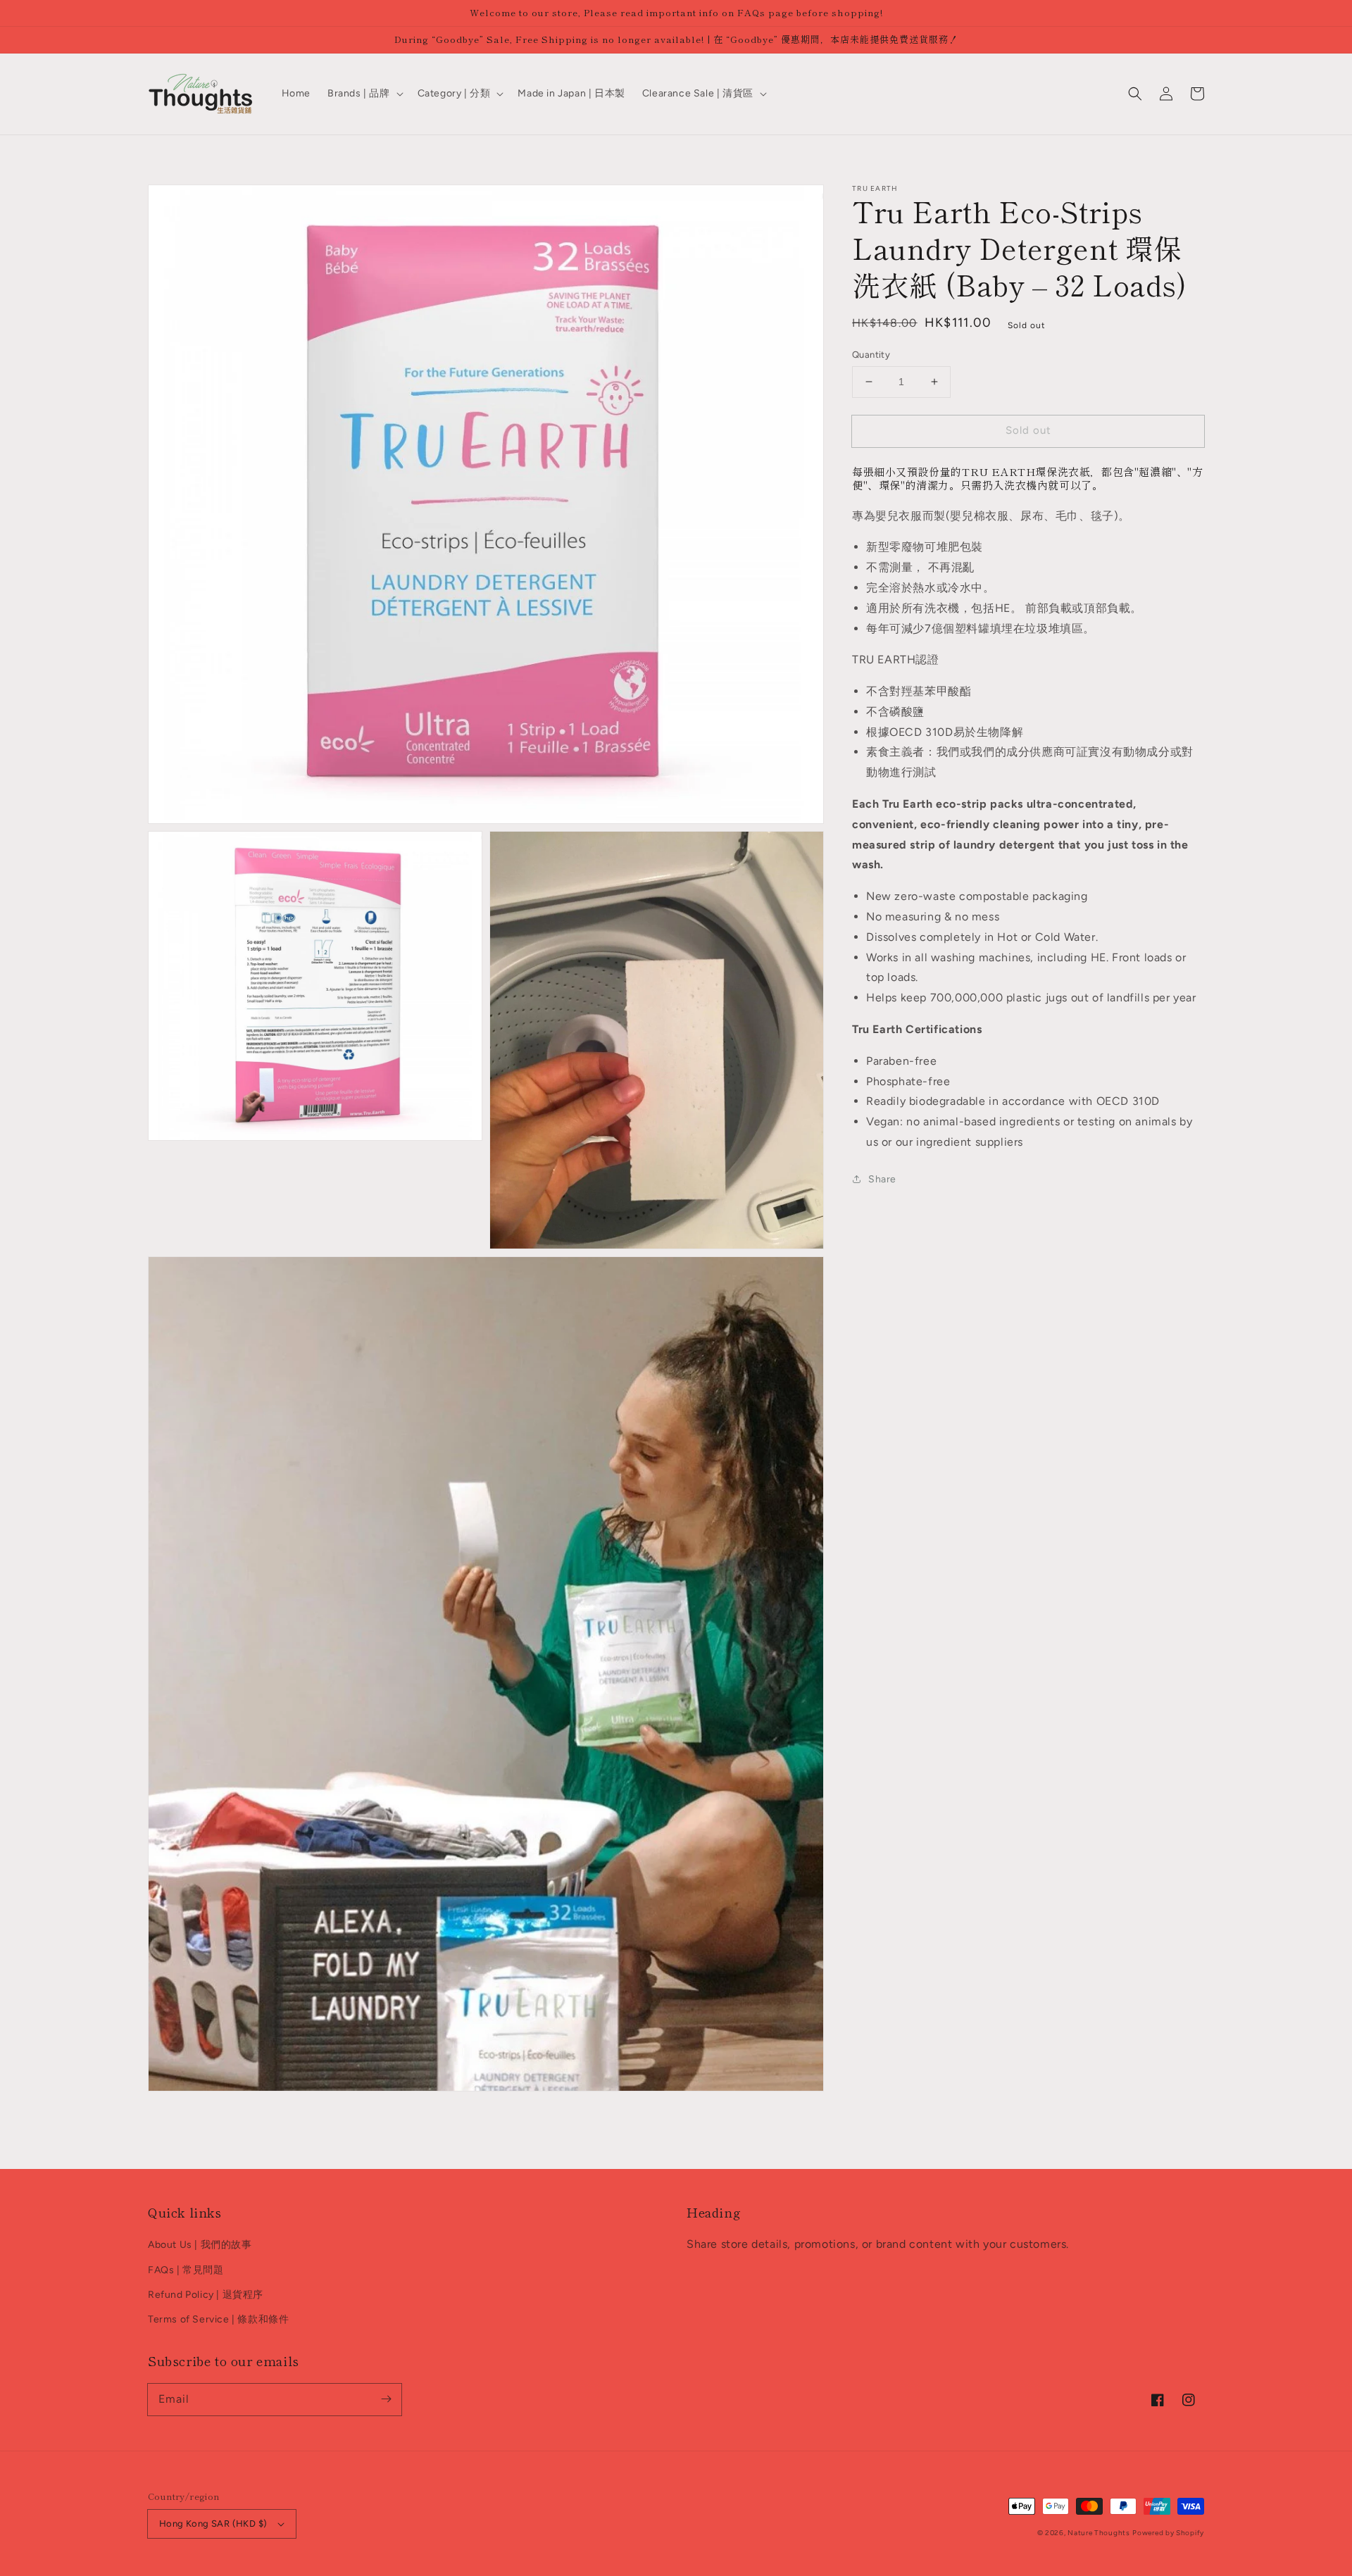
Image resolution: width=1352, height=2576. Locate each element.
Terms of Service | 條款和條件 (218, 2319)
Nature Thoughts (1099, 2533)
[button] (1135, 94)
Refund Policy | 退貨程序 (206, 2295)
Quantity (871, 355)
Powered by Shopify (1168, 2533)
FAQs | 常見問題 (186, 2270)
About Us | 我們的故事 (200, 2245)
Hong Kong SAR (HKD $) (213, 2524)
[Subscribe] (386, 2399)
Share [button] (882, 1179)
